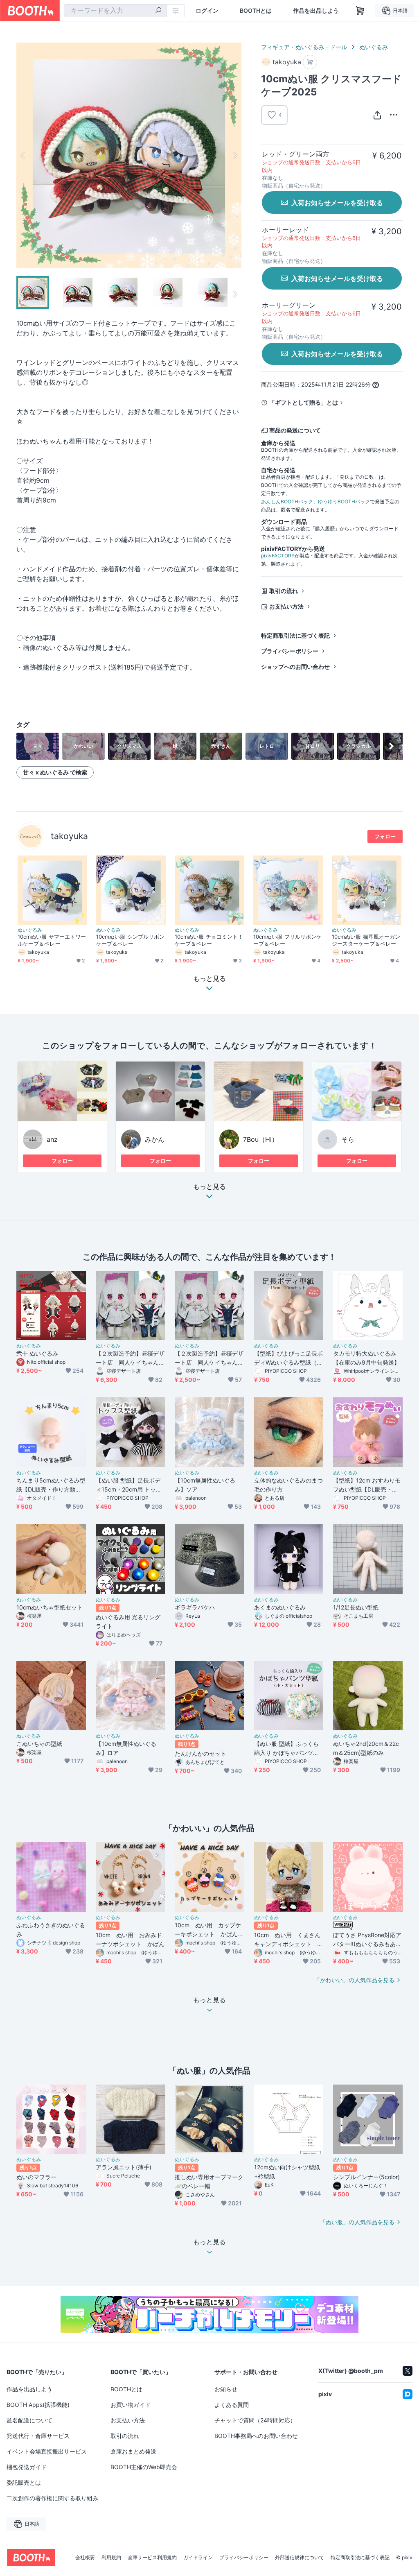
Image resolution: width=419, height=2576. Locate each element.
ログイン (207, 11)
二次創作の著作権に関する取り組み (52, 2498)
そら (348, 1139)
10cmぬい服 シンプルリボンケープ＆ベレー (130, 940)
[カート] (310, 62)
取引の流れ (284, 591)
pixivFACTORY (278, 556)
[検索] (158, 11)
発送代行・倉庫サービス (38, 2436)
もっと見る (209, 1187)
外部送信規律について (300, 2558)
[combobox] (115, 11)
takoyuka (69, 836)
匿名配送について (29, 2420)
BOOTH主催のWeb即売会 (144, 2467)
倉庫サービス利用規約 (152, 2558)
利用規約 (111, 2558)
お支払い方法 (286, 606)
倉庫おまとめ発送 (133, 2451)
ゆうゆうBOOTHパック (344, 501)
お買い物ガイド (131, 2405)
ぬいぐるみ (374, 47)
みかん (155, 1139)
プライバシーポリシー (290, 651)
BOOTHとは (256, 11)
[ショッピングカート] (360, 11)
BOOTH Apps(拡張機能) (38, 2405)
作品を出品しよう (316, 11)
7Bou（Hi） (261, 1139)
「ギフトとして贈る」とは (304, 402)
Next (235, 155)
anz (52, 1139)
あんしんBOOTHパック (287, 501)
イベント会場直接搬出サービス (47, 2451)
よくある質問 (232, 2405)
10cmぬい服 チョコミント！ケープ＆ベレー (209, 940)
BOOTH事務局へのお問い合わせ (256, 2436)
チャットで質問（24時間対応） (255, 2420)
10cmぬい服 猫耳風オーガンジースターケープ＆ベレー (366, 940)
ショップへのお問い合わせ (295, 667)
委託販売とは (24, 2482)
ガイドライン (198, 2558)
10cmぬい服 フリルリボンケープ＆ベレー (287, 940)
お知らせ (226, 2389)
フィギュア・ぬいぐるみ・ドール (304, 47)
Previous (23, 155)
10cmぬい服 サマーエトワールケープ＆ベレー (52, 940)
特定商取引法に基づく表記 (295, 635)
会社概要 (85, 2558)
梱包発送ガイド (27, 2467)
